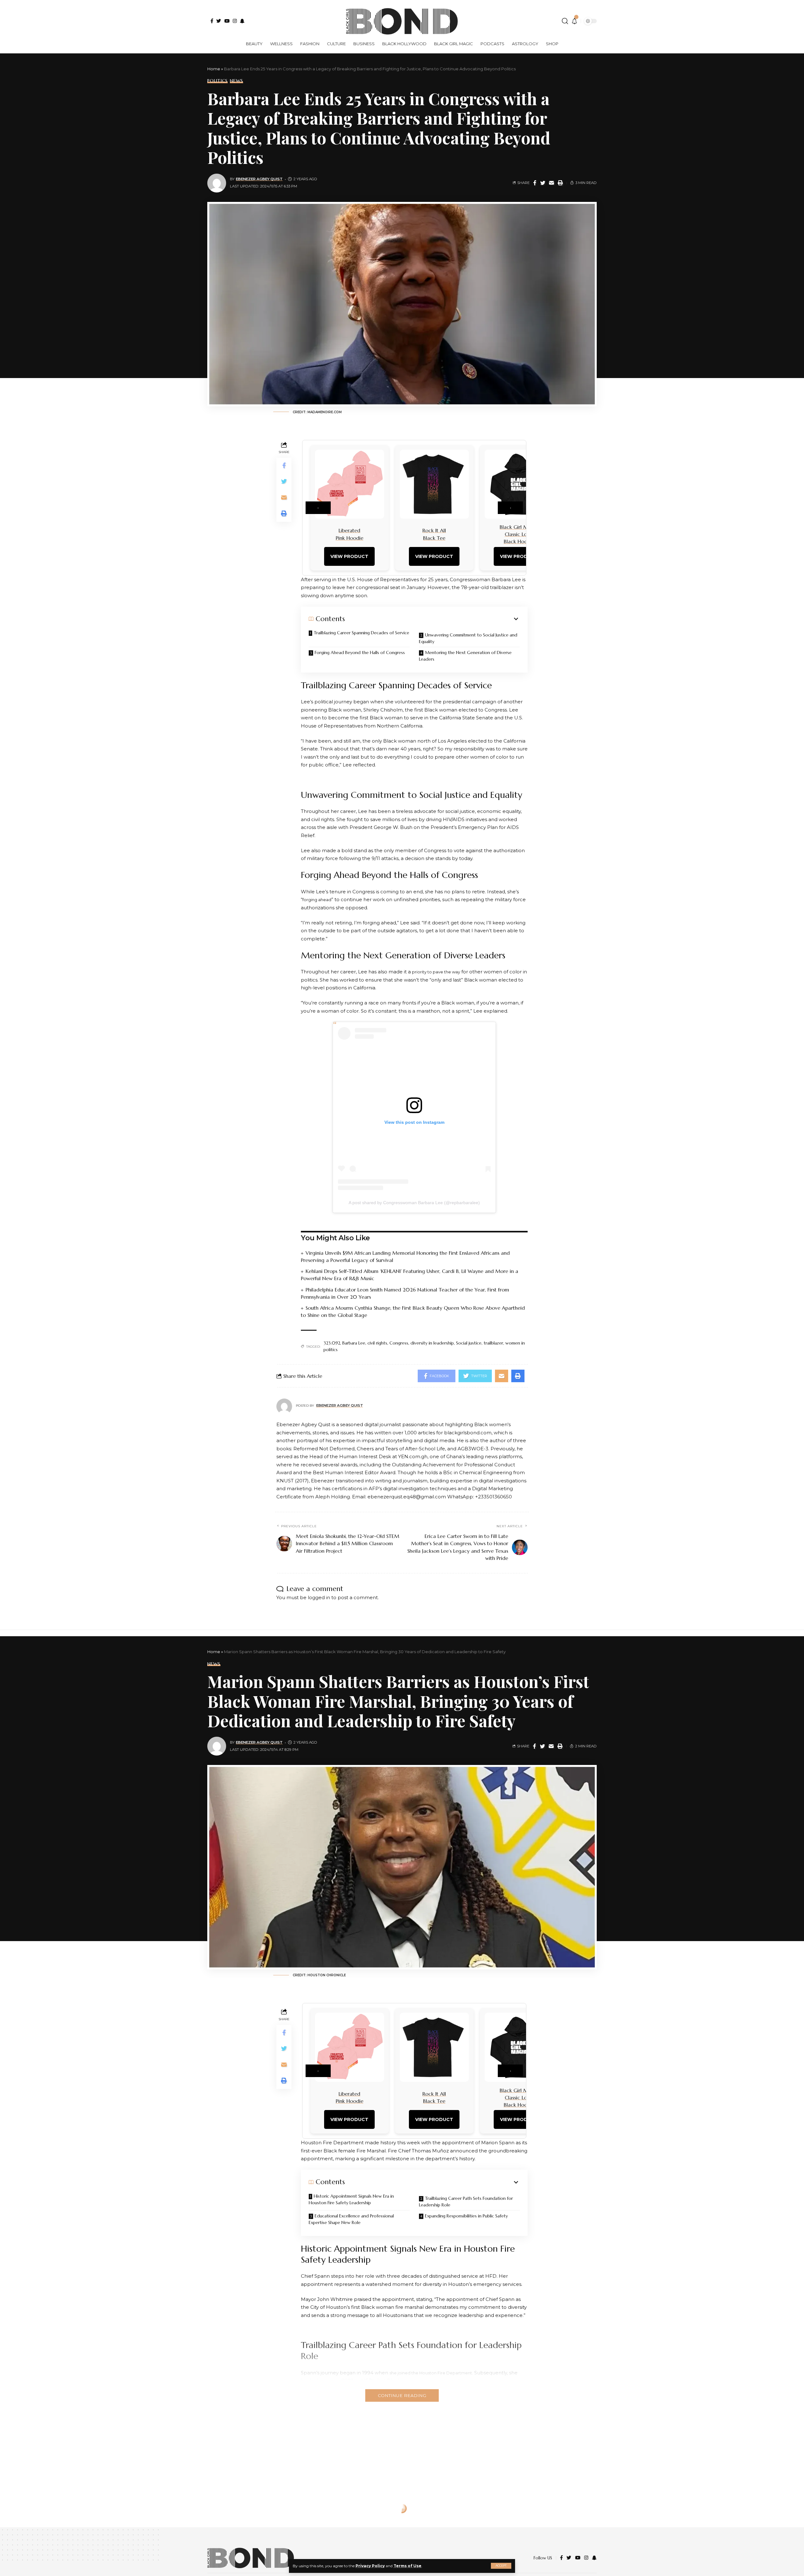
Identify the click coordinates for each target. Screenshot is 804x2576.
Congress (399, 1343)
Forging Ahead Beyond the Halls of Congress (360, 652)
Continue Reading (402, 2395)
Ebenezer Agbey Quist (259, 179)
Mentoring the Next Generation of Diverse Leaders (465, 656)
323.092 (332, 1343)
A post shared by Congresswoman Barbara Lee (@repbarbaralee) (414, 1203)
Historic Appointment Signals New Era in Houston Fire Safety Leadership (351, 2199)
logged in (319, 1597)
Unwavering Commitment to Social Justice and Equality (468, 638)
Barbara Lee (354, 1343)
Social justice (469, 1343)
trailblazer (493, 1343)
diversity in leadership (432, 1343)
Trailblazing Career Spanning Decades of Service (361, 633)
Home (214, 69)
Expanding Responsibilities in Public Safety (466, 2216)
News (236, 81)
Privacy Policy (370, 2566)
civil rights (377, 1343)
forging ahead (317, 900)
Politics (217, 81)
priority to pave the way (436, 972)
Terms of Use (407, 2566)
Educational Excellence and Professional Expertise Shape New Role (351, 2219)
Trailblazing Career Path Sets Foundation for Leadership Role (466, 2202)
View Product (349, 556)
